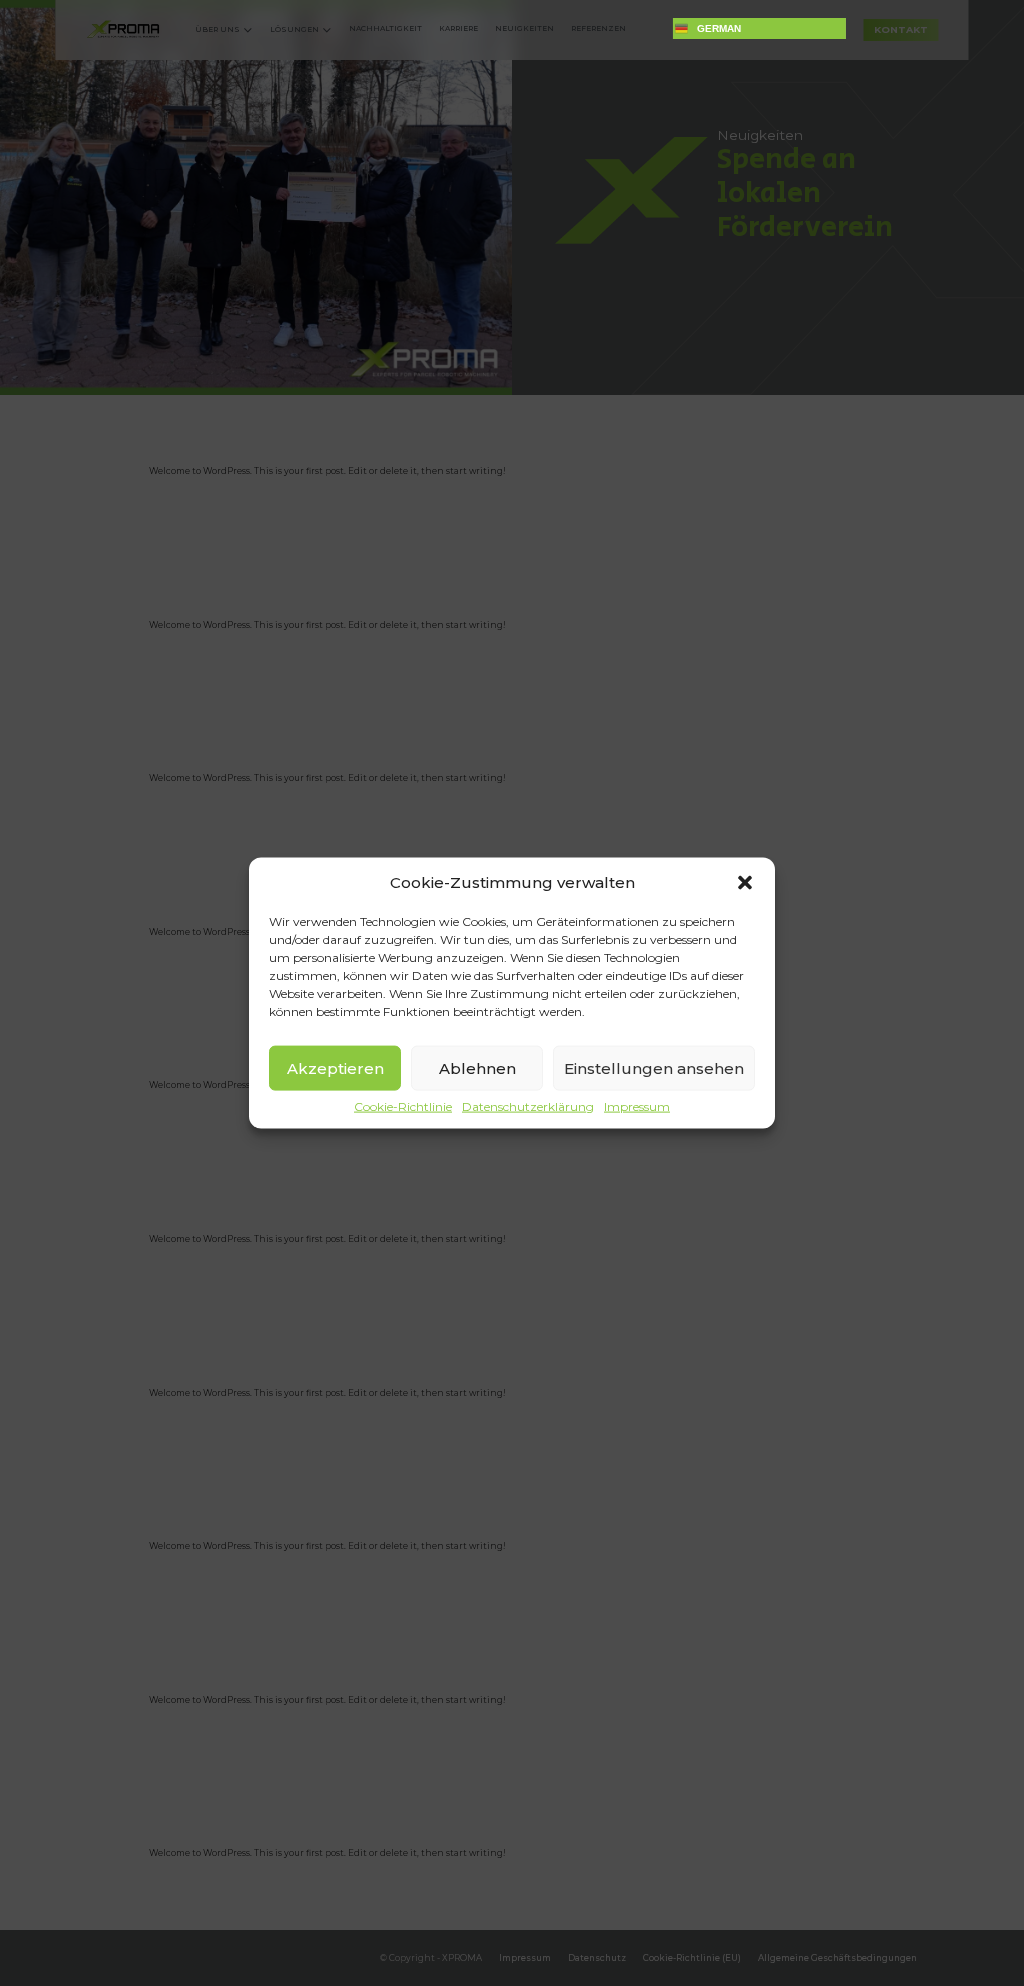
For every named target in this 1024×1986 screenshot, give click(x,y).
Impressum (637, 1107)
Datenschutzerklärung (528, 1107)
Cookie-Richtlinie (403, 1107)
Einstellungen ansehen (654, 1067)
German (719, 28)
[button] (745, 883)
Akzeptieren (335, 1067)
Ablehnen (477, 1067)
